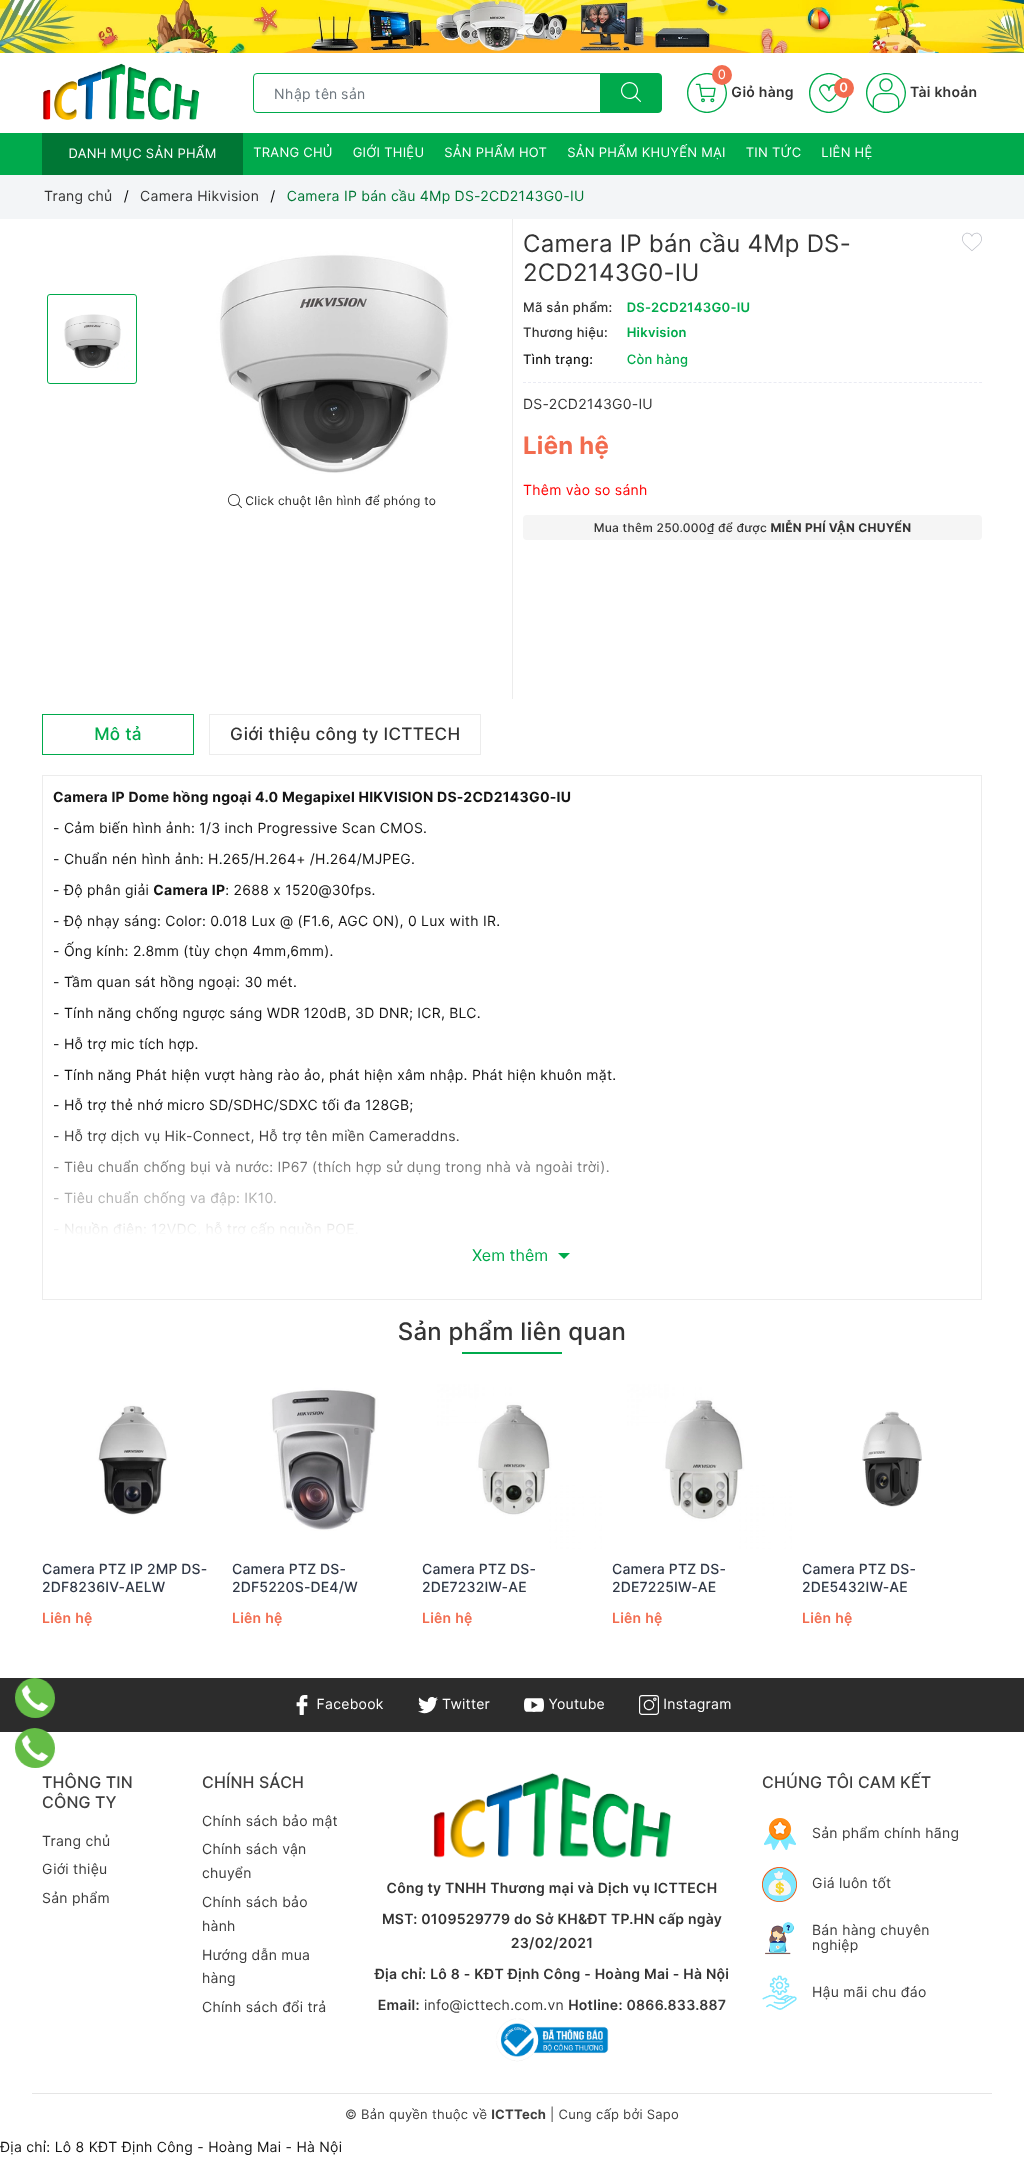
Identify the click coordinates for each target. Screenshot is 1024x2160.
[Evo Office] (512, 26)
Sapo (663, 2115)
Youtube (574, 1704)
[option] (332, 356)
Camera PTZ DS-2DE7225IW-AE (669, 1578)
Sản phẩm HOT (495, 153)
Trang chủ (293, 153)
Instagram (695, 1704)
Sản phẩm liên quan (512, 1331)
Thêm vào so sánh (585, 490)
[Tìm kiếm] (631, 93)
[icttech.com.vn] (121, 92)
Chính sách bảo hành (255, 1914)
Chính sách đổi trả (264, 2007)
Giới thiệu (389, 153)
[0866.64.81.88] (35, 1748)
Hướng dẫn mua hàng (256, 1967)
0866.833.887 (676, 2005)
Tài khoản (941, 92)
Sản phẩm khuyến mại (646, 153)
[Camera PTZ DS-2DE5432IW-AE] (892, 1459)
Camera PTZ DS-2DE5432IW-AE (859, 1578)
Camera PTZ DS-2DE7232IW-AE (479, 1578)
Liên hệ (846, 153)
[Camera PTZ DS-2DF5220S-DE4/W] (322, 1459)
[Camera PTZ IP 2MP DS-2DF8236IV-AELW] (132, 1459)
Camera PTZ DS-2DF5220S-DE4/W (295, 1578)
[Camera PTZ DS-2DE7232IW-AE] (512, 1459)
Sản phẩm (76, 1898)
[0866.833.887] (35, 1698)
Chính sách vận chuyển (254, 1861)
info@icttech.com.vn (494, 2005)
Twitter (464, 1704)
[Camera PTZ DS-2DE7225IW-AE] (702, 1459)
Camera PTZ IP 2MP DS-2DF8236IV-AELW (124, 1578)
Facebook (347, 1704)
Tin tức (774, 153)
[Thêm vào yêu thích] (972, 241)
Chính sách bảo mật (270, 1821)
